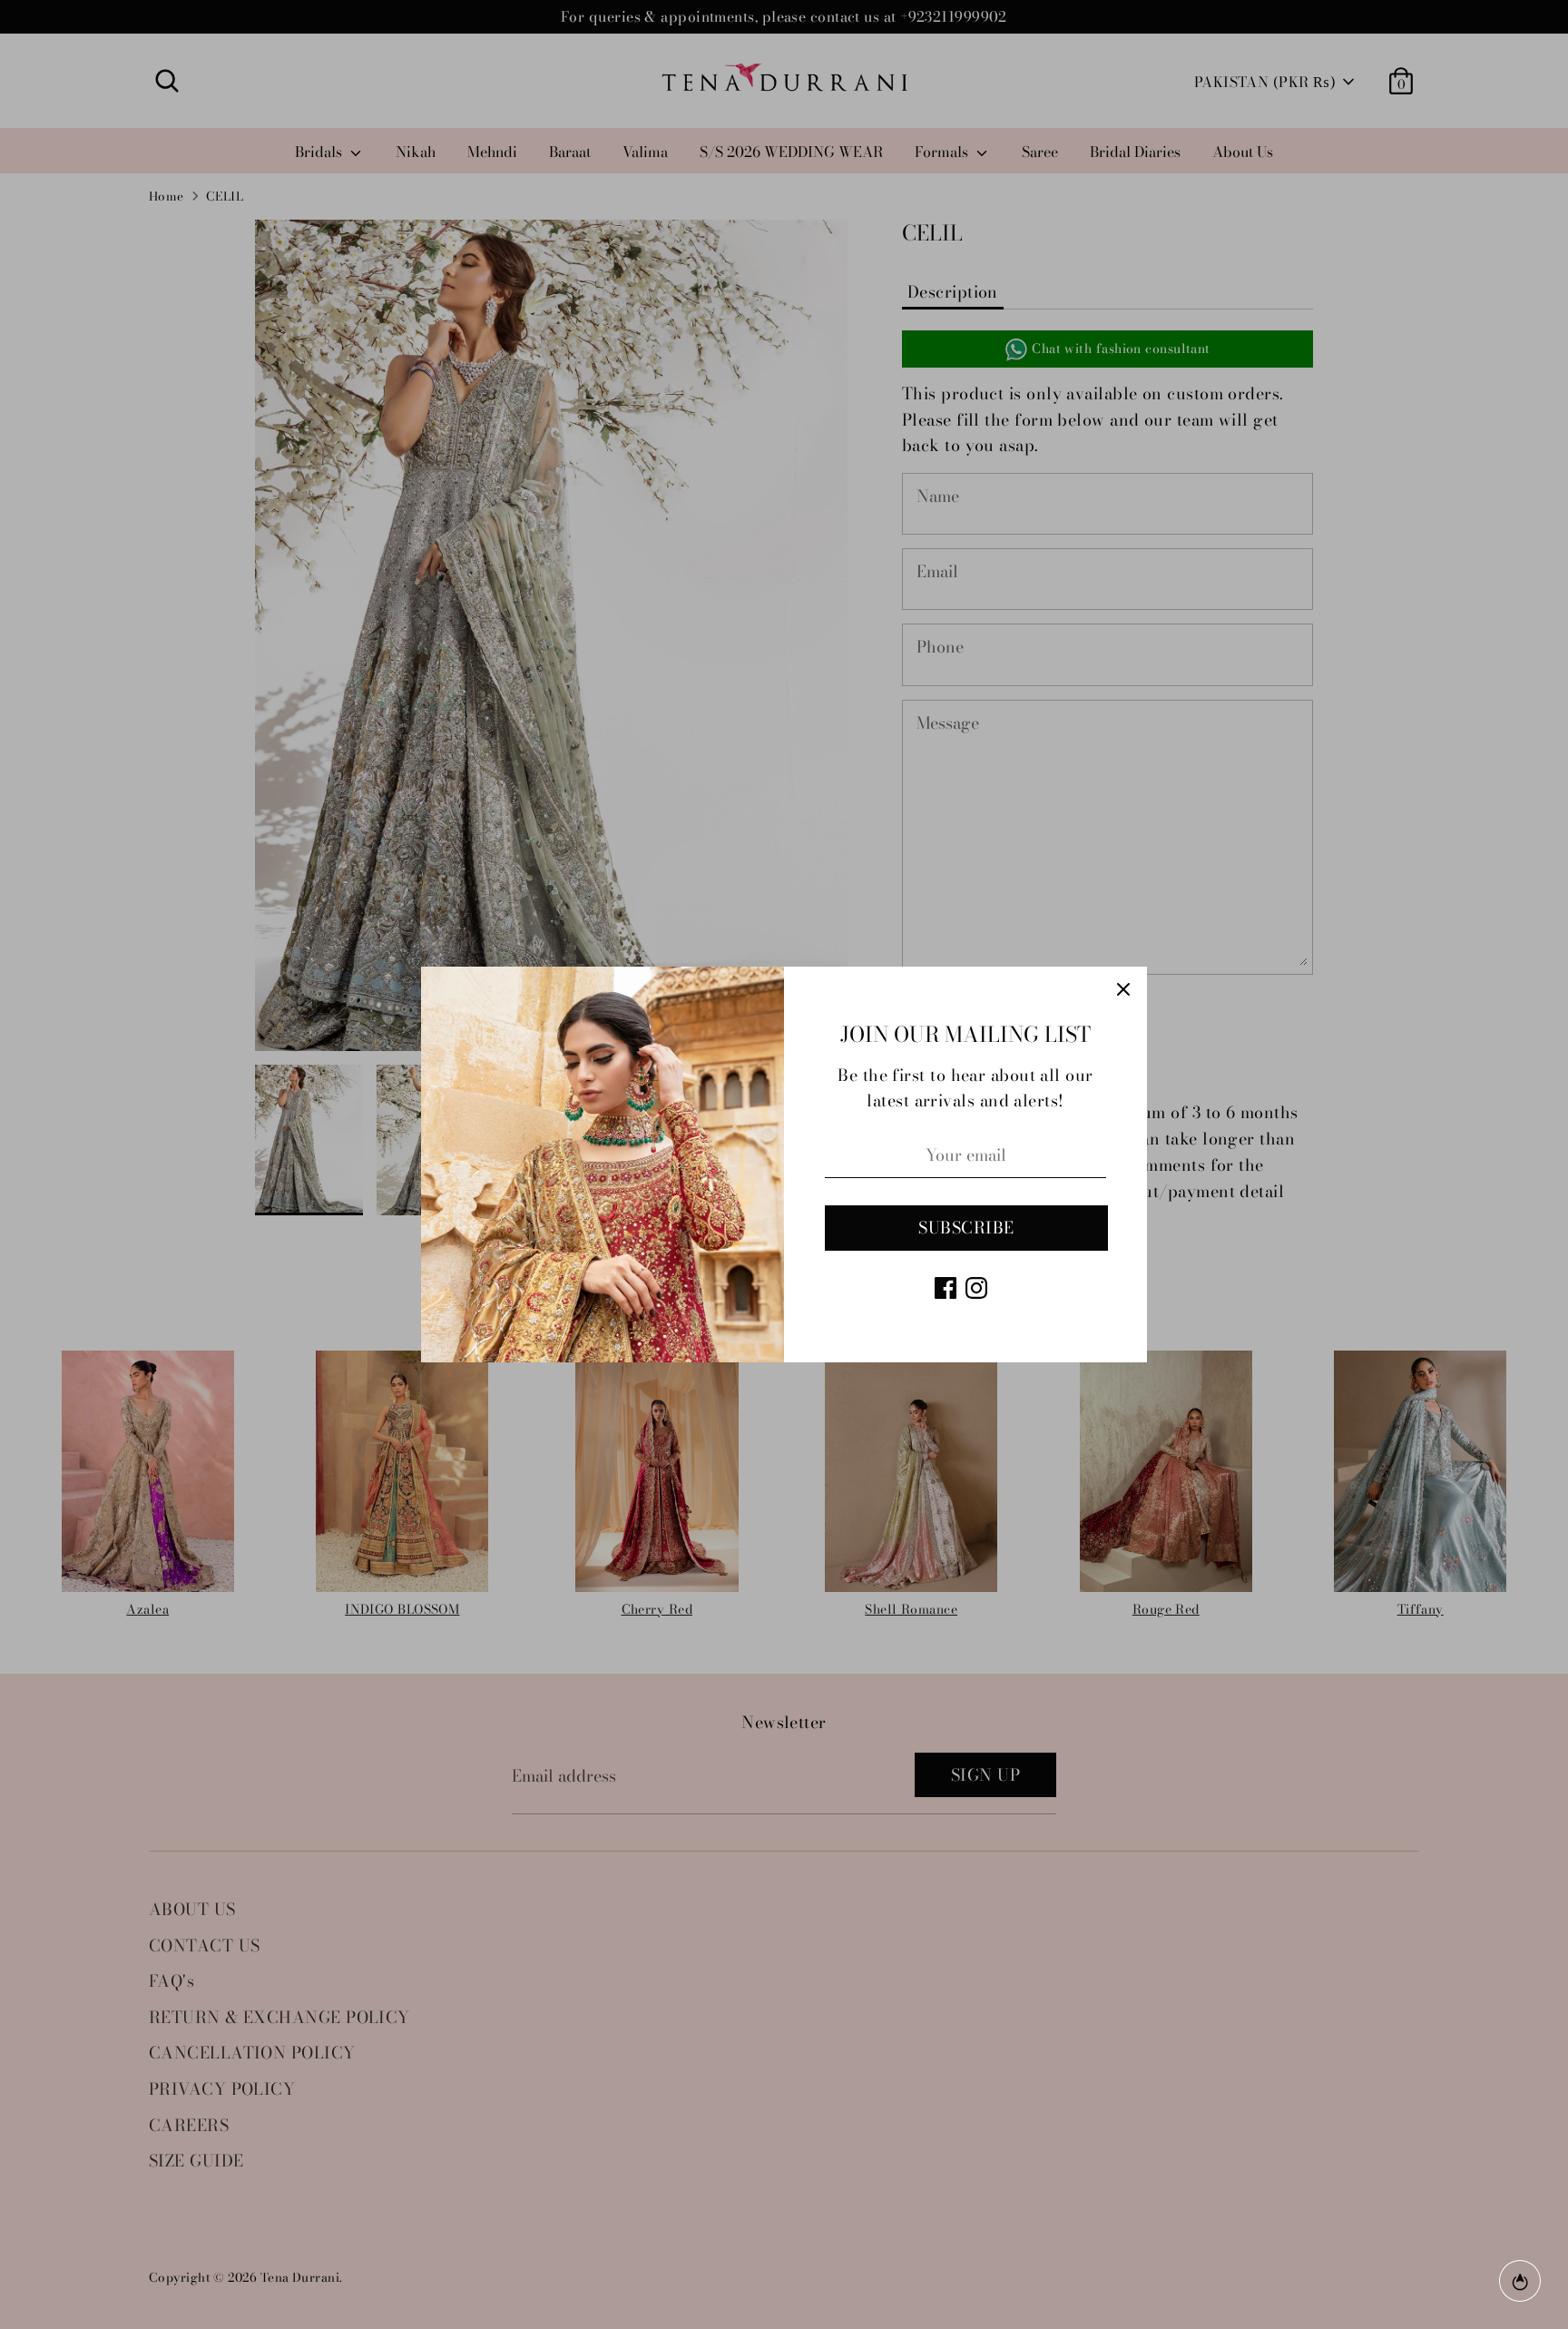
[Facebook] (946, 1288)
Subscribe (966, 1228)
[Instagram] (976, 1288)
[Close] (1123, 990)
